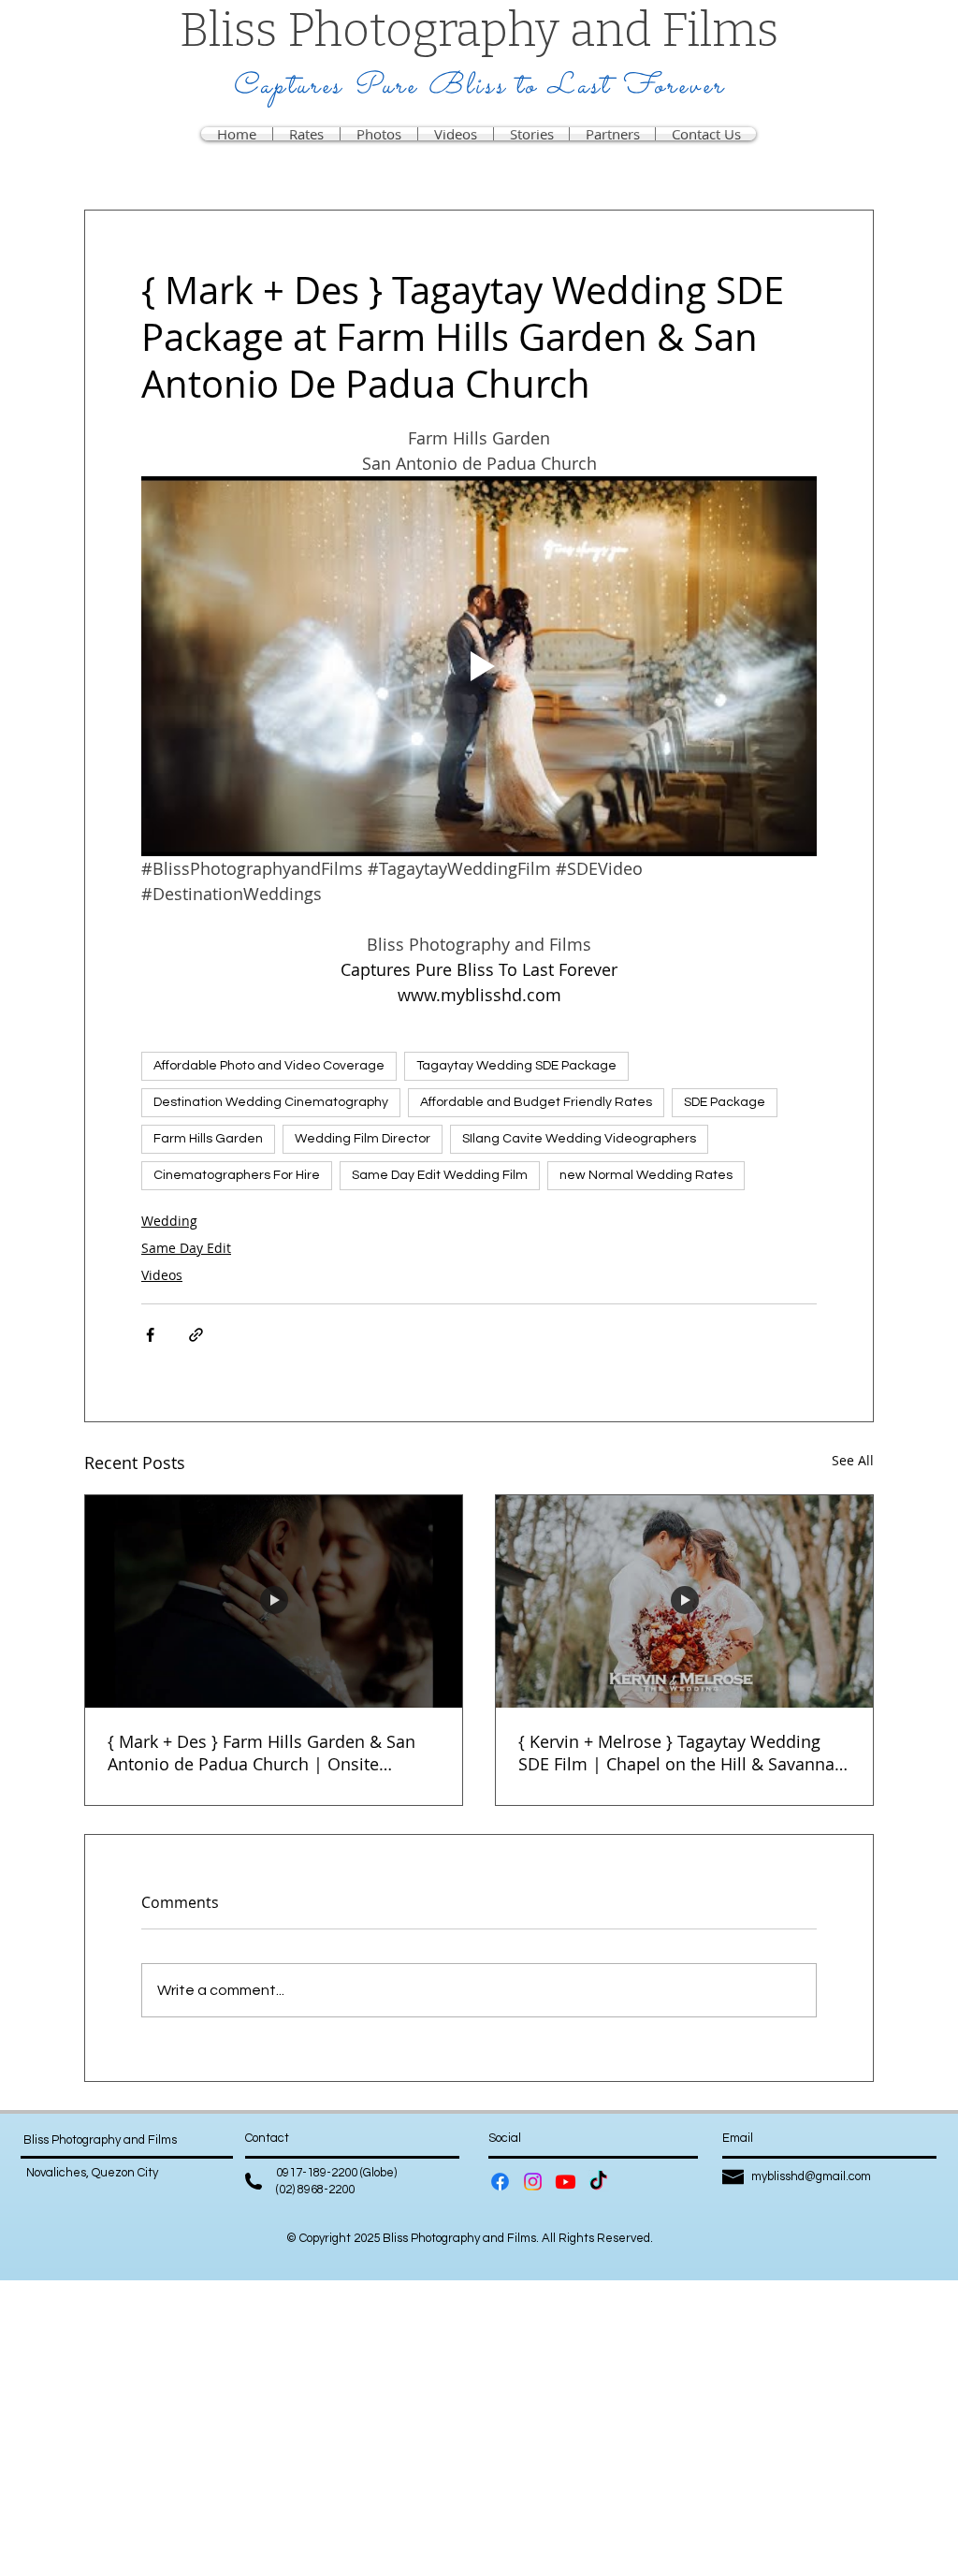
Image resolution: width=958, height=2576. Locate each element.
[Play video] (479, 666)
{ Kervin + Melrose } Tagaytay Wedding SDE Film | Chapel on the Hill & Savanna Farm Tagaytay (676, 1753)
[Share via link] (196, 1335)
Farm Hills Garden (208, 1139)
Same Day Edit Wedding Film (440, 1175)
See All (853, 1460)
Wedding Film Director (363, 1139)
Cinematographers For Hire (237, 1175)
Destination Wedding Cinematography (271, 1102)
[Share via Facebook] (150, 1335)
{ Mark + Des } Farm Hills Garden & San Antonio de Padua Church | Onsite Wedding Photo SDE (261, 1753)
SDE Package (725, 1102)
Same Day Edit (186, 1248)
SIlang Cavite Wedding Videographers (579, 1139)
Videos (162, 1275)
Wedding (169, 1221)
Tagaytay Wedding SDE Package (516, 1066)
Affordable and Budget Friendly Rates (536, 1102)
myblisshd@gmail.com (811, 2176)
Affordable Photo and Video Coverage (269, 1066)
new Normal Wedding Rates (646, 1175)
